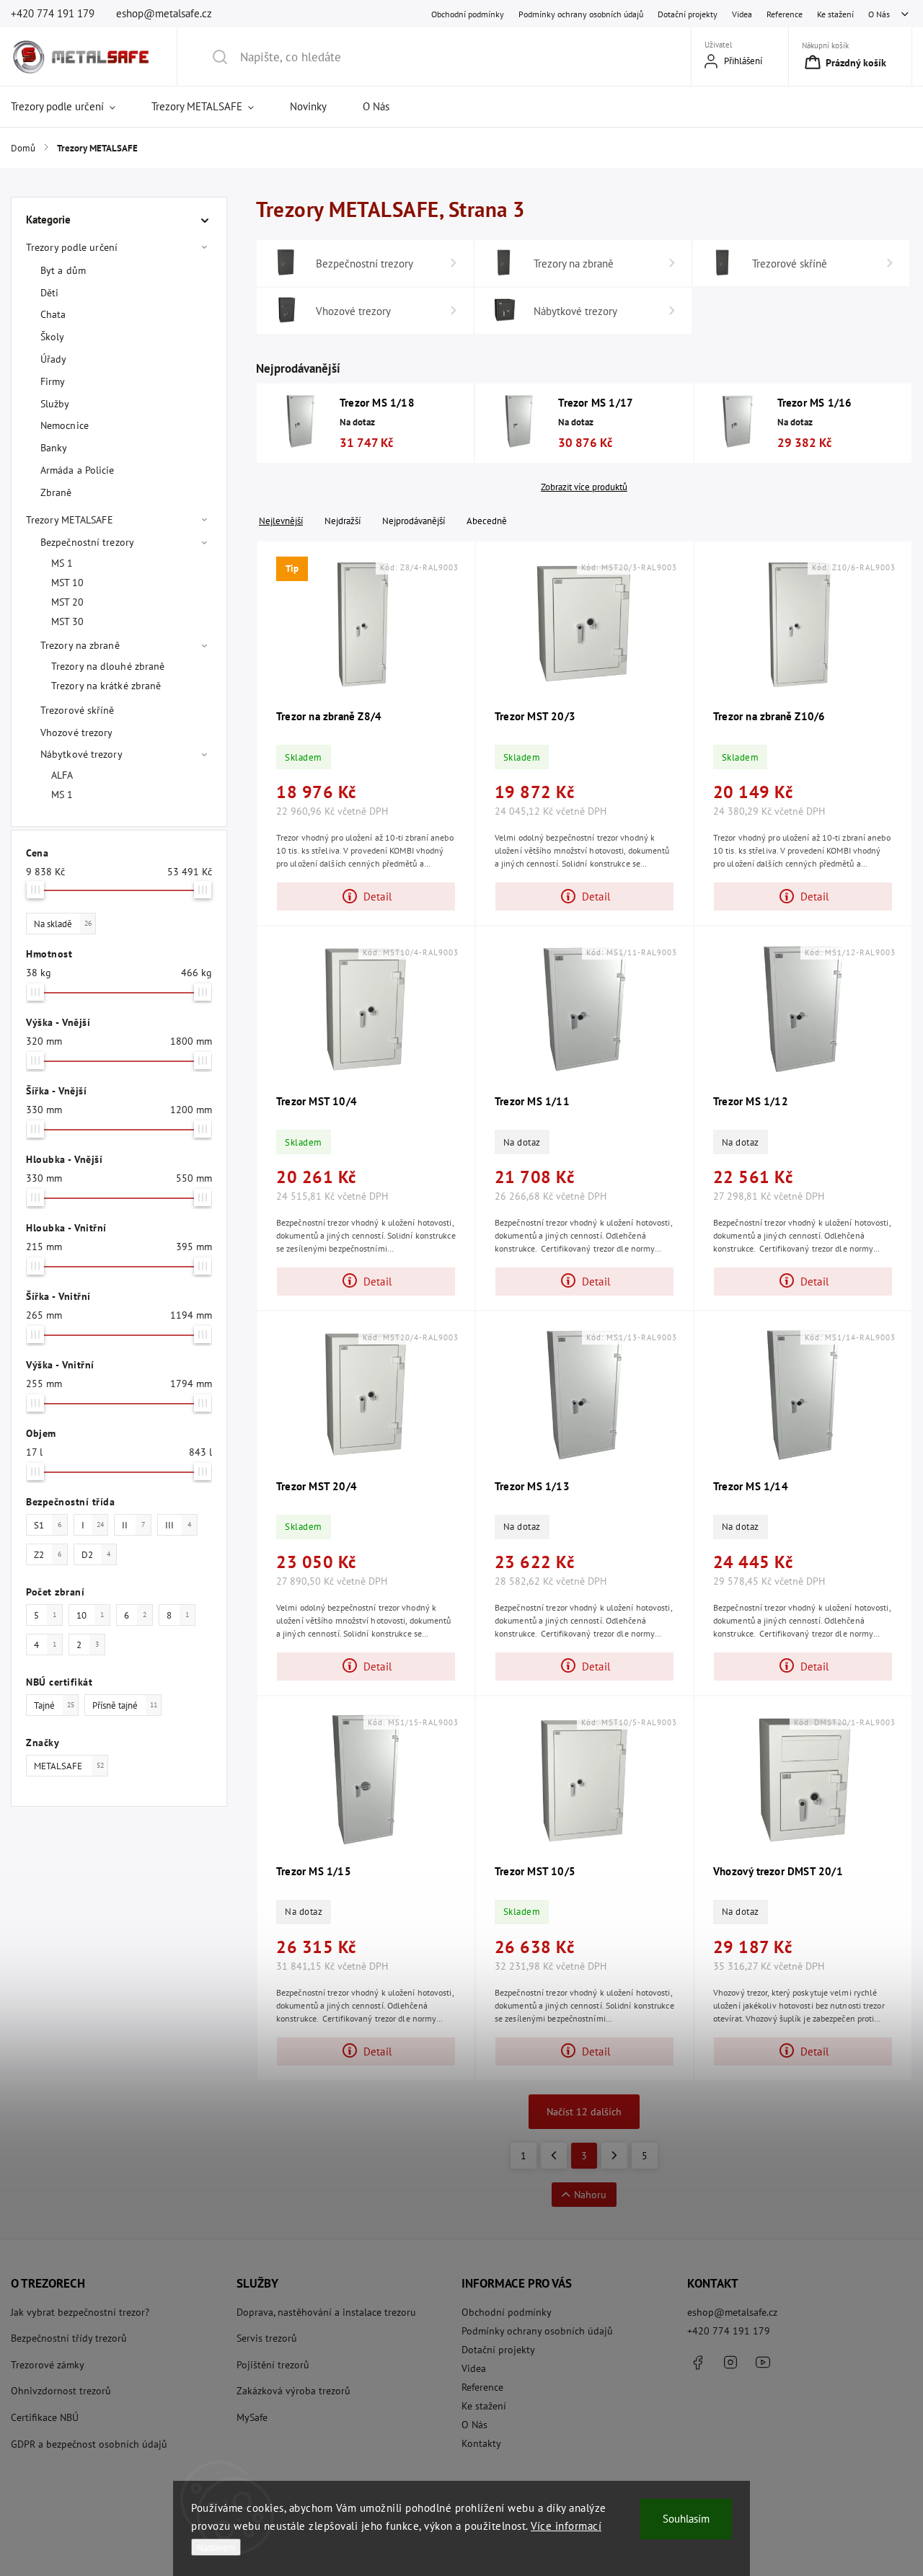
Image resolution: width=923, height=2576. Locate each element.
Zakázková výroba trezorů (293, 2391)
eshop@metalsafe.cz (732, 2312)
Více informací (566, 2526)
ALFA (62, 775)
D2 (96, 1554)
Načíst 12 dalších (584, 2112)
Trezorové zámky (48, 2365)
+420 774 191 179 (729, 2331)
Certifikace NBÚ (45, 2417)
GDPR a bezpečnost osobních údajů (89, 2444)
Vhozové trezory (77, 732)
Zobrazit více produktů (584, 487)
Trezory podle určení (72, 247)
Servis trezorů (267, 2338)
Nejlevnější (281, 521)
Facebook (698, 2363)
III (178, 1525)
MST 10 (68, 583)
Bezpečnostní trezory (87, 542)
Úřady (54, 359)
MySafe (252, 2417)
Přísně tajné (125, 1705)
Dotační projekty (688, 14)
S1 (48, 1525)
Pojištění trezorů (273, 2365)
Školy (53, 337)
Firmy (53, 381)
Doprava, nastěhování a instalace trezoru (326, 2312)
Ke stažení (835, 14)
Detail (377, 896)
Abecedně (487, 521)
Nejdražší (343, 521)
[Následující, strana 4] (614, 2156)
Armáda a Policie (78, 470)
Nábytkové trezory (81, 754)
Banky (54, 448)
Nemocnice (65, 425)
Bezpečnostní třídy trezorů (69, 2338)
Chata (53, 314)
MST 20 (68, 602)
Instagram (730, 2363)
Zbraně (56, 492)
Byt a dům (63, 270)
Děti (49, 293)
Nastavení (216, 2547)
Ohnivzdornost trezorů (61, 2391)
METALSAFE (69, 1766)
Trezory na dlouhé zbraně (108, 666)
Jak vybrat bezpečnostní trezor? (80, 2312)
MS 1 (62, 563)
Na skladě (63, 924)
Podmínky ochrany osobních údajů (581, 14)
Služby (55, 404)
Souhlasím (686, 2519)
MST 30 (68, 621)
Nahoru (590, 2195)
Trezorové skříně (78, 710)
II (133, 1525)
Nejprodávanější (414, 521)
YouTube (763, 2363)
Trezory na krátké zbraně (106, 686)
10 (90, 1615)
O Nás (879, 14)
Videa (742, 14)
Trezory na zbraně (80, 645)
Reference (785, 14)
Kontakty (481, 2443)
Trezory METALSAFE (70, 520)
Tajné (54, 1705)
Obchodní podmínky (468, 14)
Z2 (48, 1554)
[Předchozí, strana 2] (554, 2156)
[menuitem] (72, 107)
